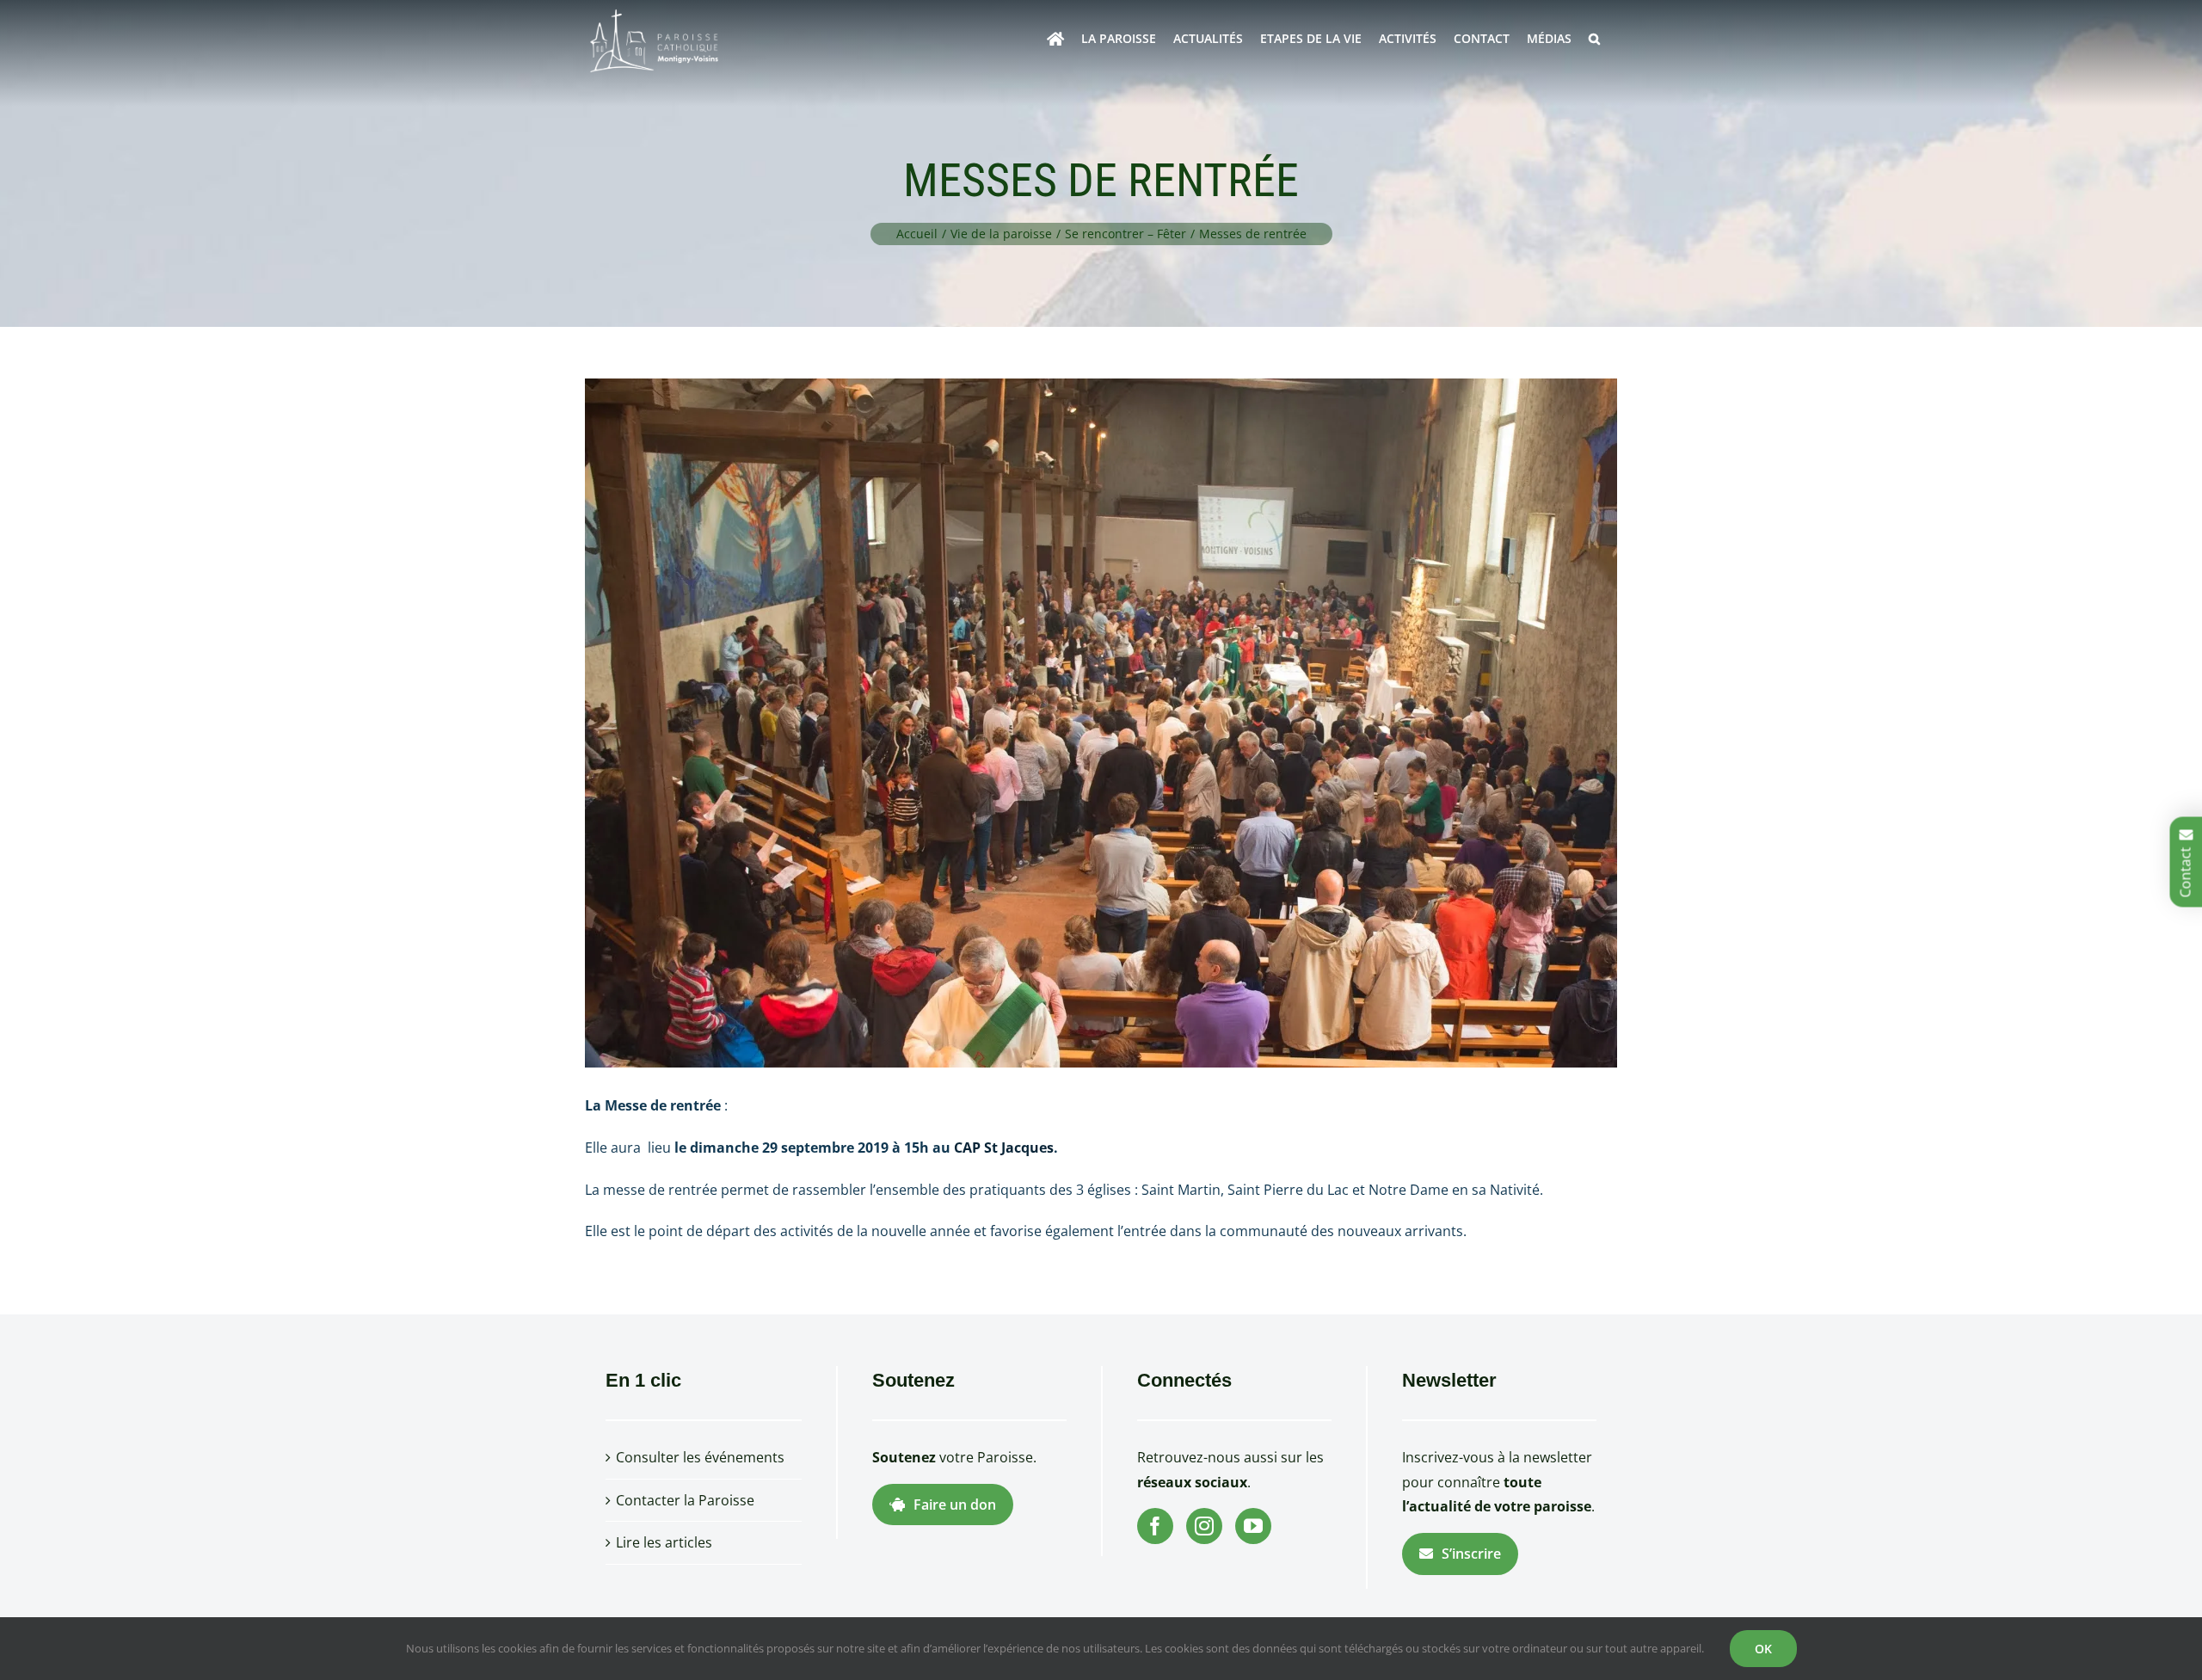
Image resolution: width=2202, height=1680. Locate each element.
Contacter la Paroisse (685, 1500)
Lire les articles (664, 1542)
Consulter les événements (700, 1457)
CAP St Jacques (1004, 1148)
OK (1763, 1649)
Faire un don (955, 1505)
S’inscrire (1471, 1554)
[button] (1594, 39)
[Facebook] (1155, 1526)
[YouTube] (1253, 1526)
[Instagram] (1204, 1526)
